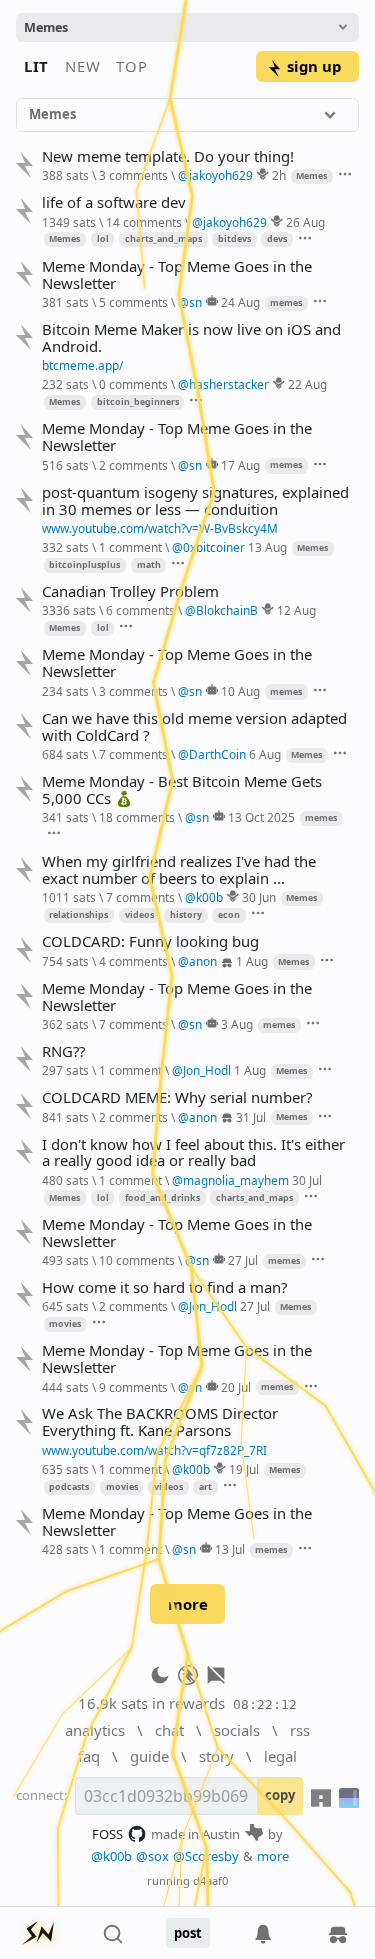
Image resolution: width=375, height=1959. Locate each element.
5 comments (133, 302)
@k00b (111, 1856)
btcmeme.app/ (82, 365)
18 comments (137, 817)
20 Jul (236, 1387)
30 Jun (259, 897)
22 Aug (307, 384)
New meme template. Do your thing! (168, 156)
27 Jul (243, 1260)
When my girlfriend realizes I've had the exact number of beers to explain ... (179, 870)
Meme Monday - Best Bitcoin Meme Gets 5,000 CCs (182, 790)
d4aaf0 (210, 1880)
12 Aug (296, 610)
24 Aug (240, 302)
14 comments (144, 222)
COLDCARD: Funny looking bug (150, 941)
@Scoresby (206, 1856)
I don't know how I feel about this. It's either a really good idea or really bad (193, 1153)
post (188, 1933)
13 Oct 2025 (261, 817)
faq (89, 1756)
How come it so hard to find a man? (164, 1287)
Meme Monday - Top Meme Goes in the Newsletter (177, 275)
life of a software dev (114, 202)
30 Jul (307, 1180)
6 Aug (265, 754)
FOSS (107, 1834)
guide (149, 1756)
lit (36, 66)
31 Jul (251, 1117)
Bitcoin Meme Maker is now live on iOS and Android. (191, 338)
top (131, 66)
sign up (314, 66)
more (188, 1604)
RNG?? (63, 1051)
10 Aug (240, 691)
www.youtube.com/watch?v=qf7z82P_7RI (154, 1450)
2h (279, 175)
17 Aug (240, 465)
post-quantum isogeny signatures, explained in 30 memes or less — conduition (195, 501)
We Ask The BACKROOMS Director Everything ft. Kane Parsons (160, 1422)
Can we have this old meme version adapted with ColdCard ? (194, 727)
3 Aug (237, 1024)
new (82, 66)
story (216, 1756)
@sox (152, 1856)
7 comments (133, 754)
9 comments (133, 1387)
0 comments (133, 384)
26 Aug (305, 222)
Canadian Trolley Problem (130, 591)
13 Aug (267, 547)
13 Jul (230, 1549)
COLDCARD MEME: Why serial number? (177, 1097)
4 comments (133, 961)
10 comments (137, 1260)
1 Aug (252, 961)
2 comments (133, 465)
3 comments (133, 175)
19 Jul (244, 1469)
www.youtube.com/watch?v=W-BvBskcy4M (160, 528)
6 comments (140, 610)
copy (280, 1795)
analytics (95, 1730)
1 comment (130, 547)
